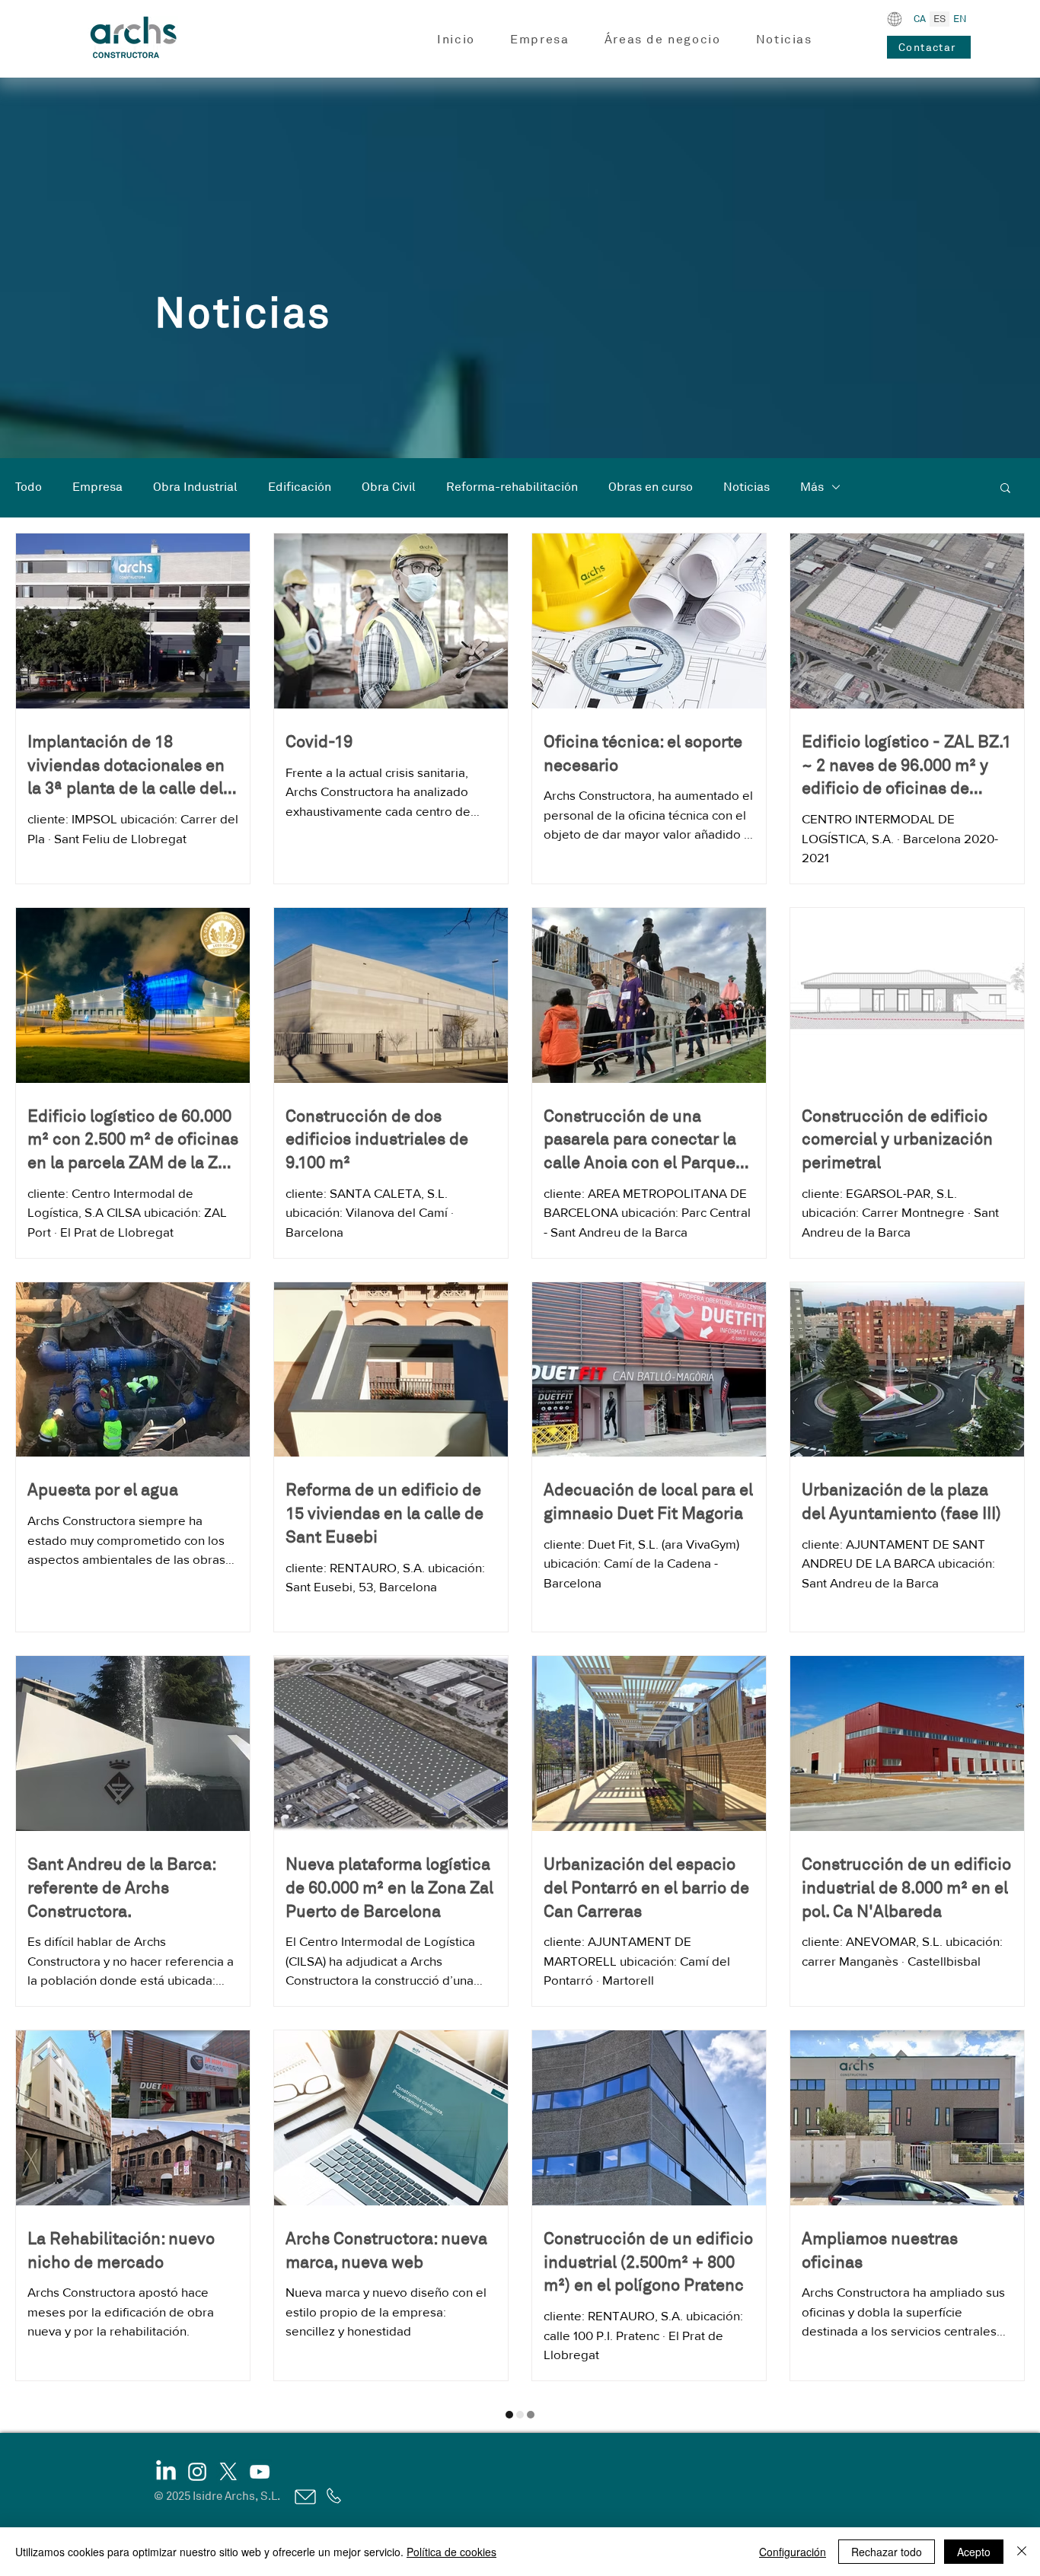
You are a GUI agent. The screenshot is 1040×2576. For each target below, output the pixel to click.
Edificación (300, 487)
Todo (29, 487)
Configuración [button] (793, 2552)
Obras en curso (651, 487)
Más (812, 487)
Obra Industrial (195, 487)
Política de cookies (451, 2552)
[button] (540, 40)
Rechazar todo (887, 2552)
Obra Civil (389, 487)
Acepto (974, 2552)
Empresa (97, 487)
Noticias (747, 487)
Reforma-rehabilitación (512, 487)
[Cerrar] (1022, 2552)
